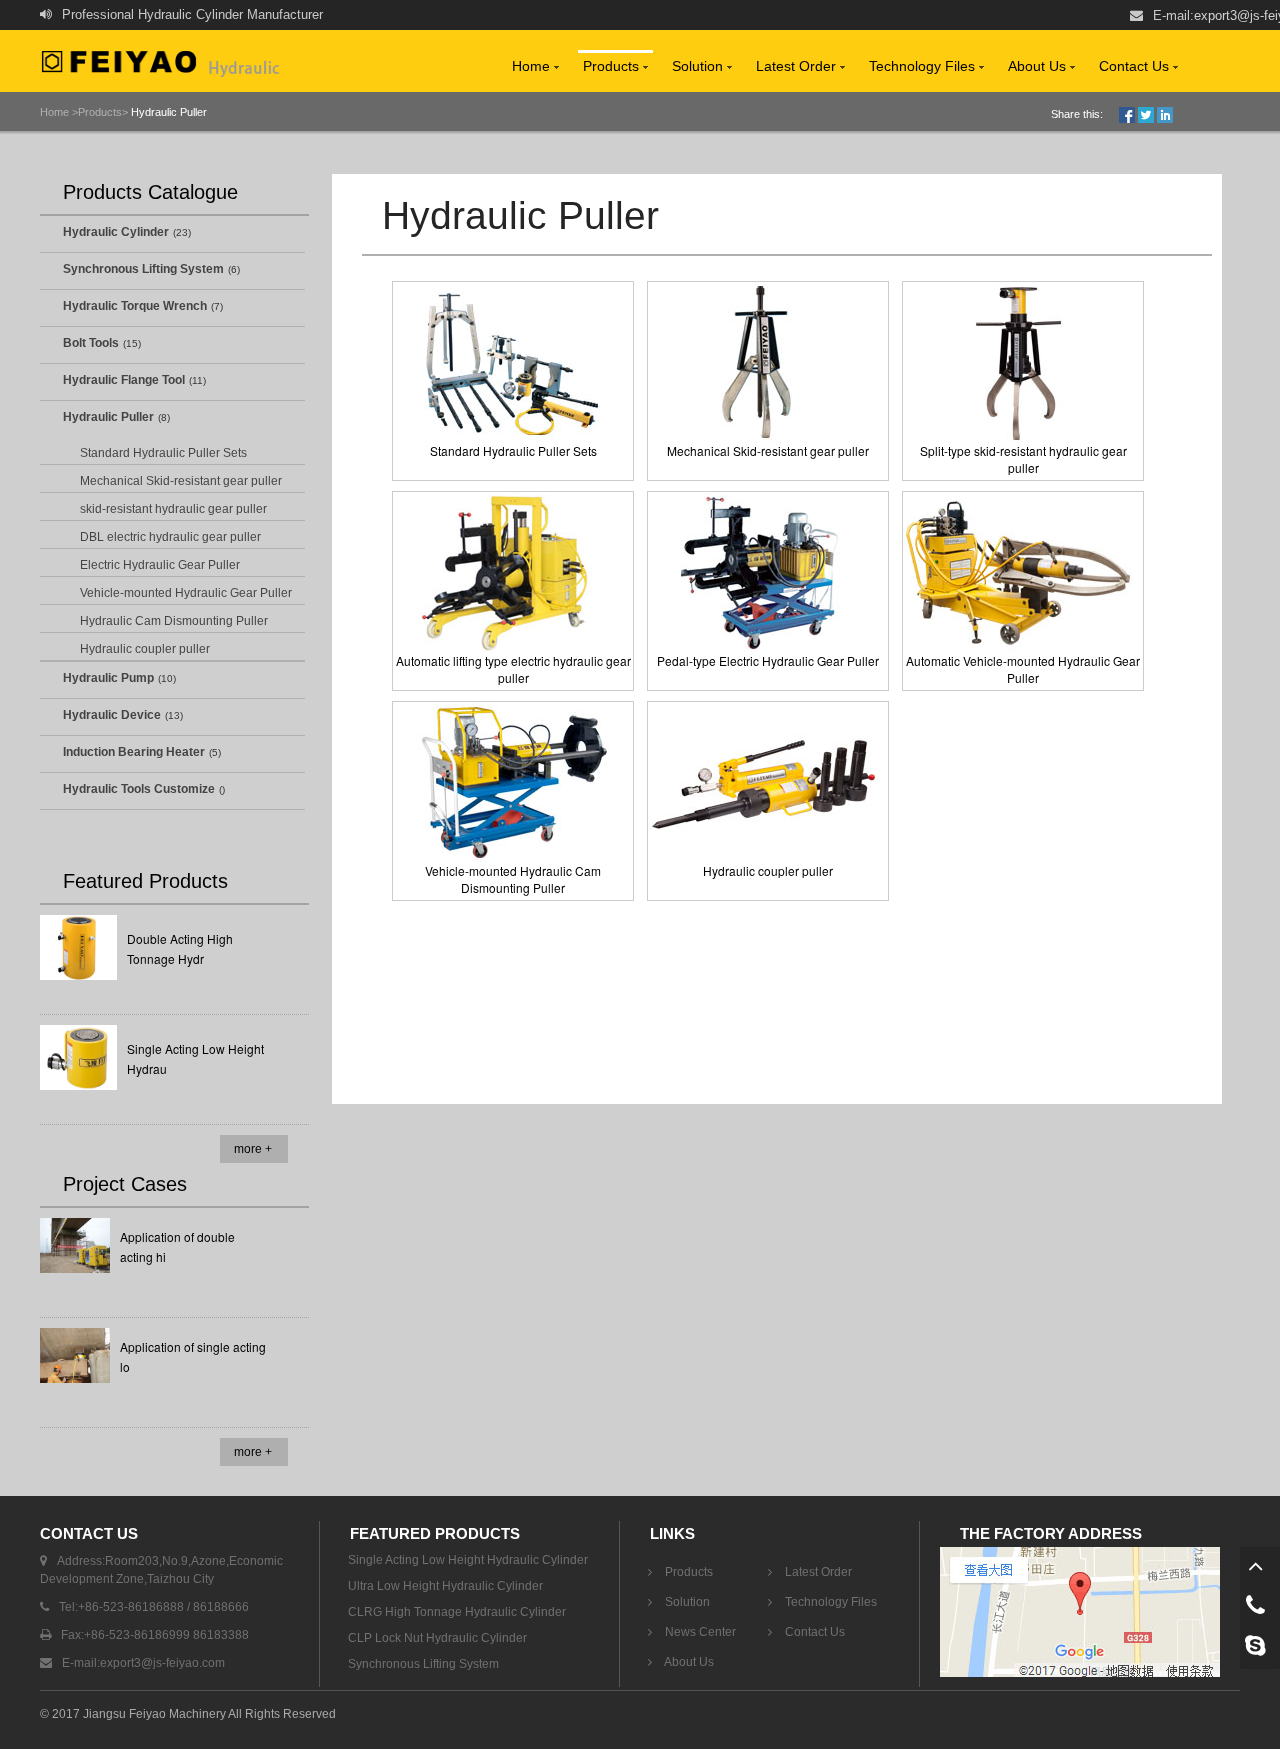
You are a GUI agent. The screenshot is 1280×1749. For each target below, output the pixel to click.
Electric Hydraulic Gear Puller (160, 565)
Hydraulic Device (112, 715)
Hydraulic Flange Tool (124, 380)
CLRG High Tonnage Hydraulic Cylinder (457, 1612)
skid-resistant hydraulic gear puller (173, 509)
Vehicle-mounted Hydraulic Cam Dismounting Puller (513, 879)
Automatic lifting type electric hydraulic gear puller (513, 669)
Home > (59, 112)
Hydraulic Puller (167, 112)
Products (613, 66)
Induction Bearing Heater (134, 752)
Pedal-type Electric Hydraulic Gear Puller (768, 660)
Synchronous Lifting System (143, 269)
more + (253, 1149)
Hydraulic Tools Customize (139, 789)
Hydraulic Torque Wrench (135, 306)
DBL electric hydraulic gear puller (170, 537)
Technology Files (924, 66)
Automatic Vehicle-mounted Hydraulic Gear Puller (1023, 669)
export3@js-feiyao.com (162, 1663)
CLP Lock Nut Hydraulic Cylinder (437, 1638)
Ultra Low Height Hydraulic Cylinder (445, 1586)
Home (533, 66)
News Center (699, 1632)
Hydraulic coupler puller (145, 649)
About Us (1039, 66)
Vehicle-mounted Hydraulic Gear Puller (186, 593)
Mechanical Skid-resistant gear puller (181, 481)
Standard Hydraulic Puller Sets (163, 453)
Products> (103, 112)
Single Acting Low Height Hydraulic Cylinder (468, 1560)
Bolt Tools (91, 343)
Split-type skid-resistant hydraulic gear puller (1023, 459)
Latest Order (798, 66)
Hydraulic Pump (108, 678)
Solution (699, 66)
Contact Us (1136, 66)
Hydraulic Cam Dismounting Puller (174, 621)
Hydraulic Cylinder (116, 232)
